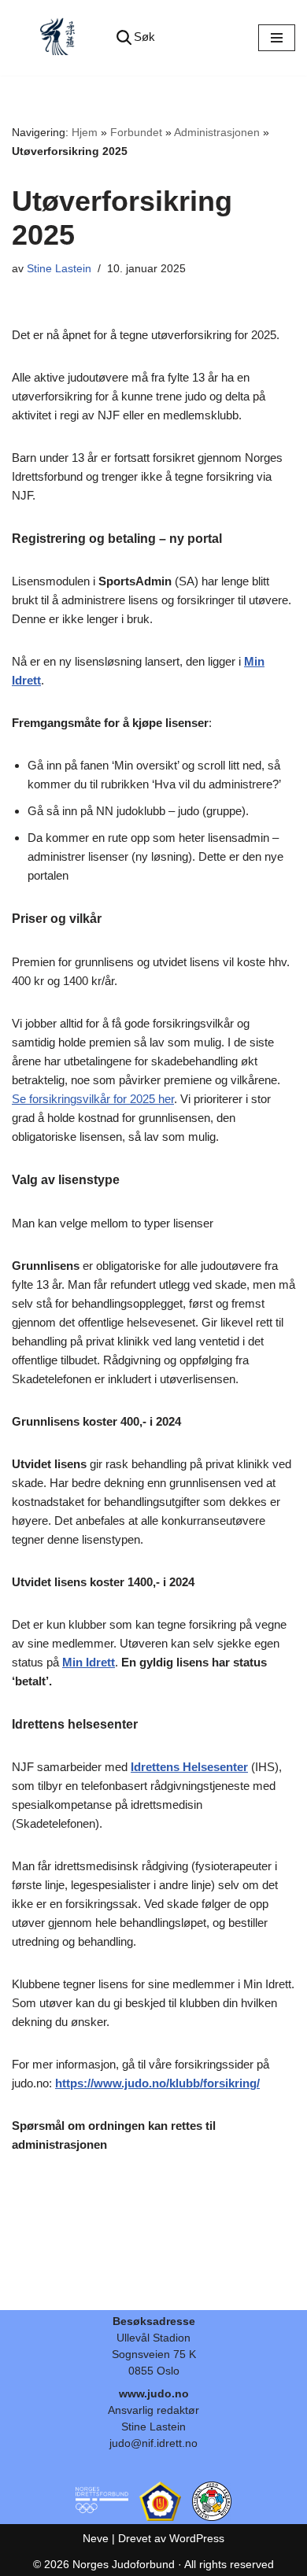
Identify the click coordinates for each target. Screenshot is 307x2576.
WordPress (197, 2538)
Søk (144, 37)
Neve (96, 2538)
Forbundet (136, 132)
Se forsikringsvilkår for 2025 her (93, 1099)
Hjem (85, 132)
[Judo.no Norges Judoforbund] (59, 38)
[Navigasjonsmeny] (277, 38)
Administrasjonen (217, 132)
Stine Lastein (59, 269)
